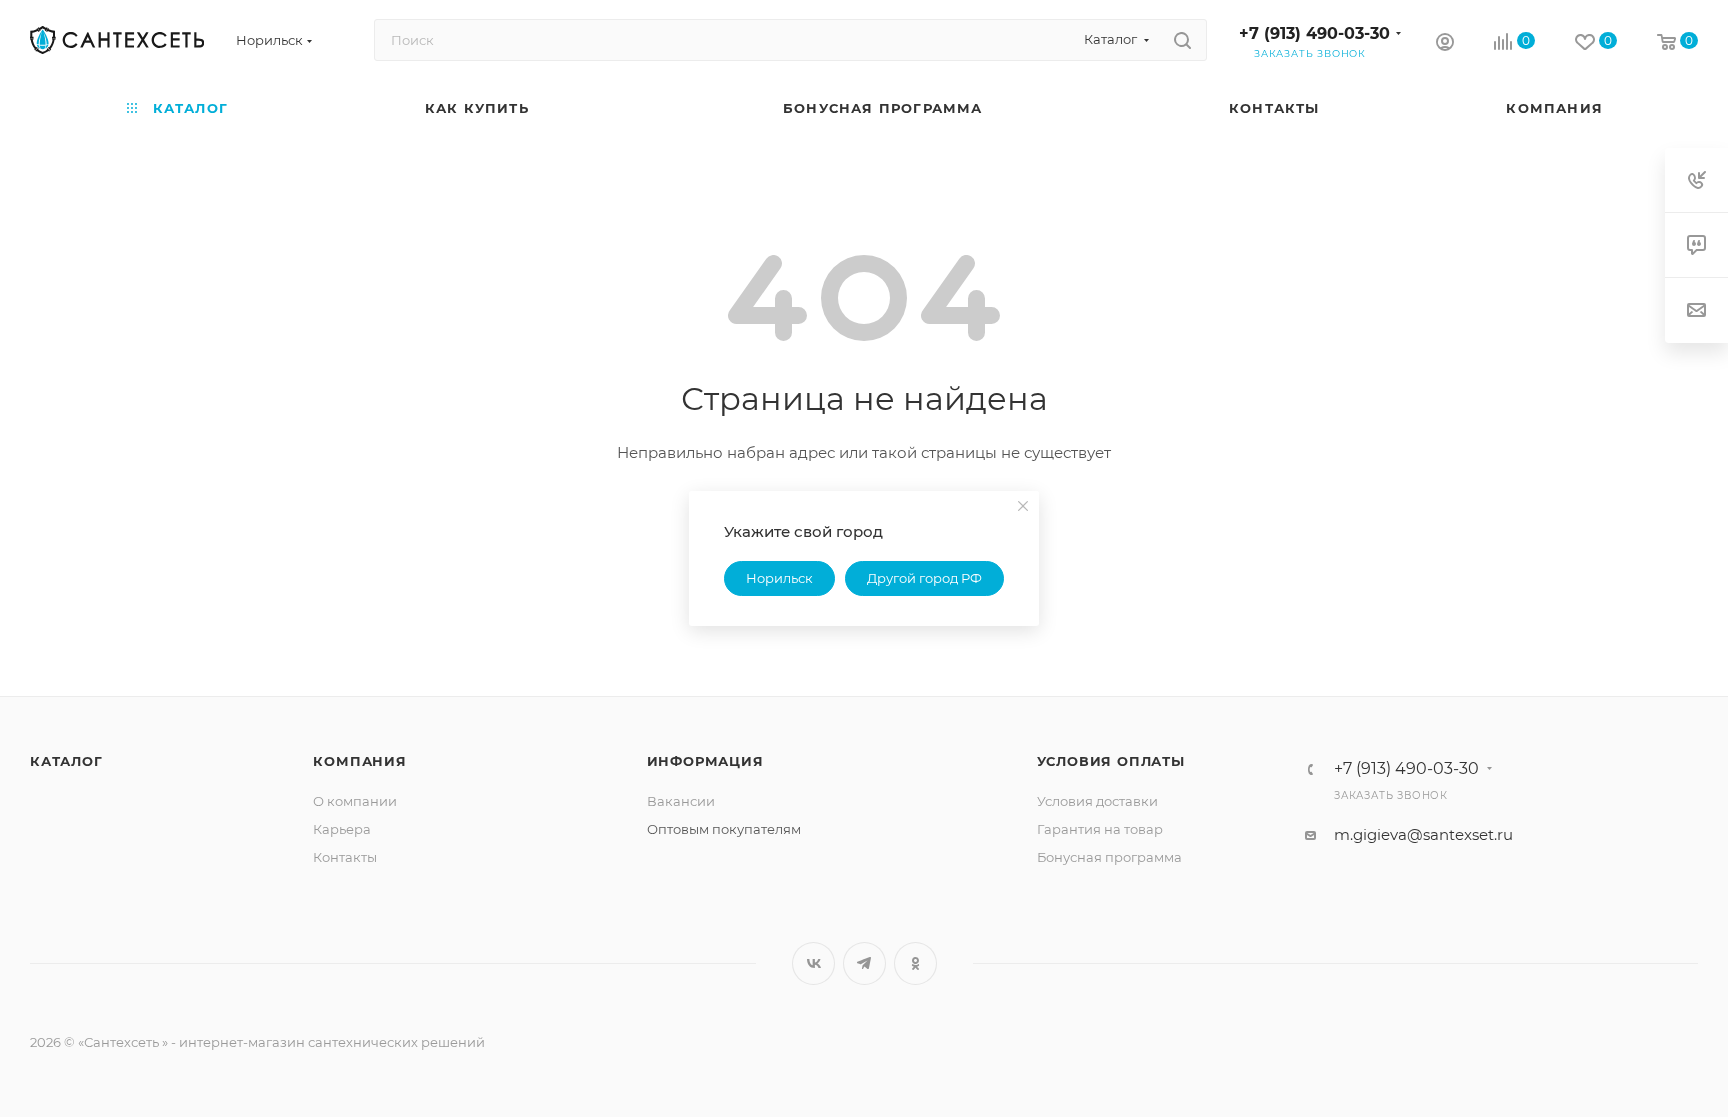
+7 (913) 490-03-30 (1314, 33)
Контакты (345, 857)
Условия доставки (1097, 801)
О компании (355, 801)
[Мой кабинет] (1445, 44)
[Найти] (1182, 40)
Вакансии (681, 801)
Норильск (779, 578)
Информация (705, 761)
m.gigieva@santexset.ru (1423, 834)
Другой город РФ (924, 578)
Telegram (864, 963)
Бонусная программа (1109, 857)
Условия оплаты (1111, 761)
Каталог (66, 761)
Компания (359, 761)
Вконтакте (813, 963)
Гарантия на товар (1100, 829)
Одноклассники (915, 963)
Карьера (342, 829)
